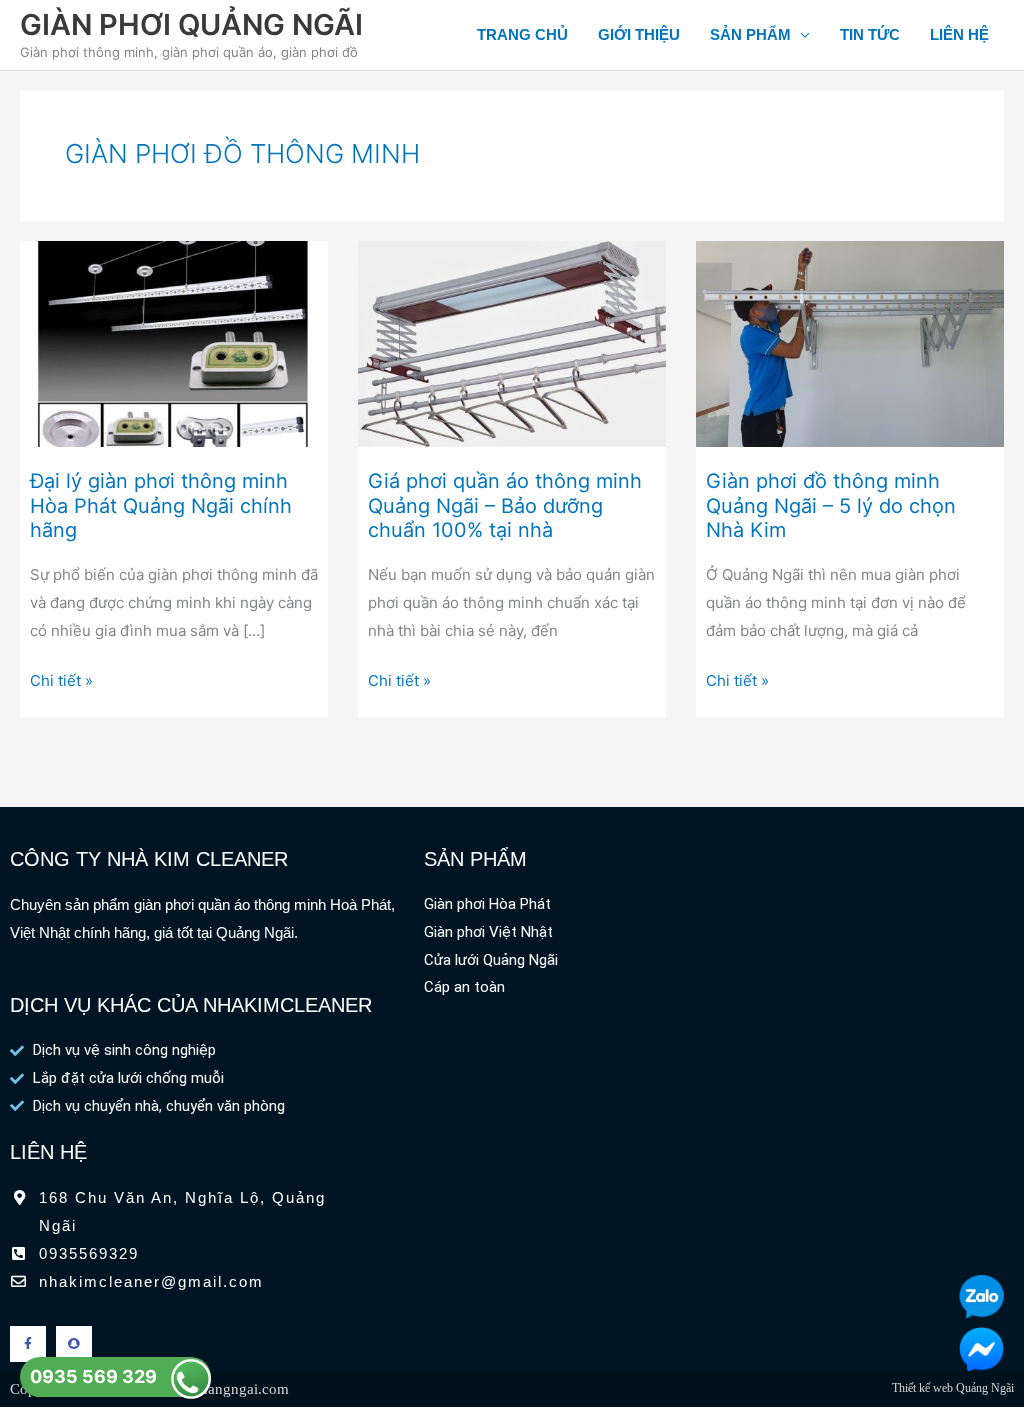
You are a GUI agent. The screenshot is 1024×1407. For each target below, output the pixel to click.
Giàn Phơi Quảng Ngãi (191, 24)
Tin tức (870, 34)
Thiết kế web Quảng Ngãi (953, 1388)
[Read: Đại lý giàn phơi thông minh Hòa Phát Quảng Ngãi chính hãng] (174, 342)
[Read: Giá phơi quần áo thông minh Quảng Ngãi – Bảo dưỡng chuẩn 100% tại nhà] (512, 342)
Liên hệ (959, 34)
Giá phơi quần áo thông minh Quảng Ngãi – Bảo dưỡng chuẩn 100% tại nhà (505, 505)
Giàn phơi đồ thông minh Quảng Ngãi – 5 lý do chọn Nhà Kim (831, 505)
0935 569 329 (93, 1376)
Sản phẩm (750, 34)
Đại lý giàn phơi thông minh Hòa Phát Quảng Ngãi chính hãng (161, 505)
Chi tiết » (61, 678)
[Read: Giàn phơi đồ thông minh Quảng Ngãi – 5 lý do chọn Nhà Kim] (850, 342)
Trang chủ (522, 34)
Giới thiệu (639, 34)
